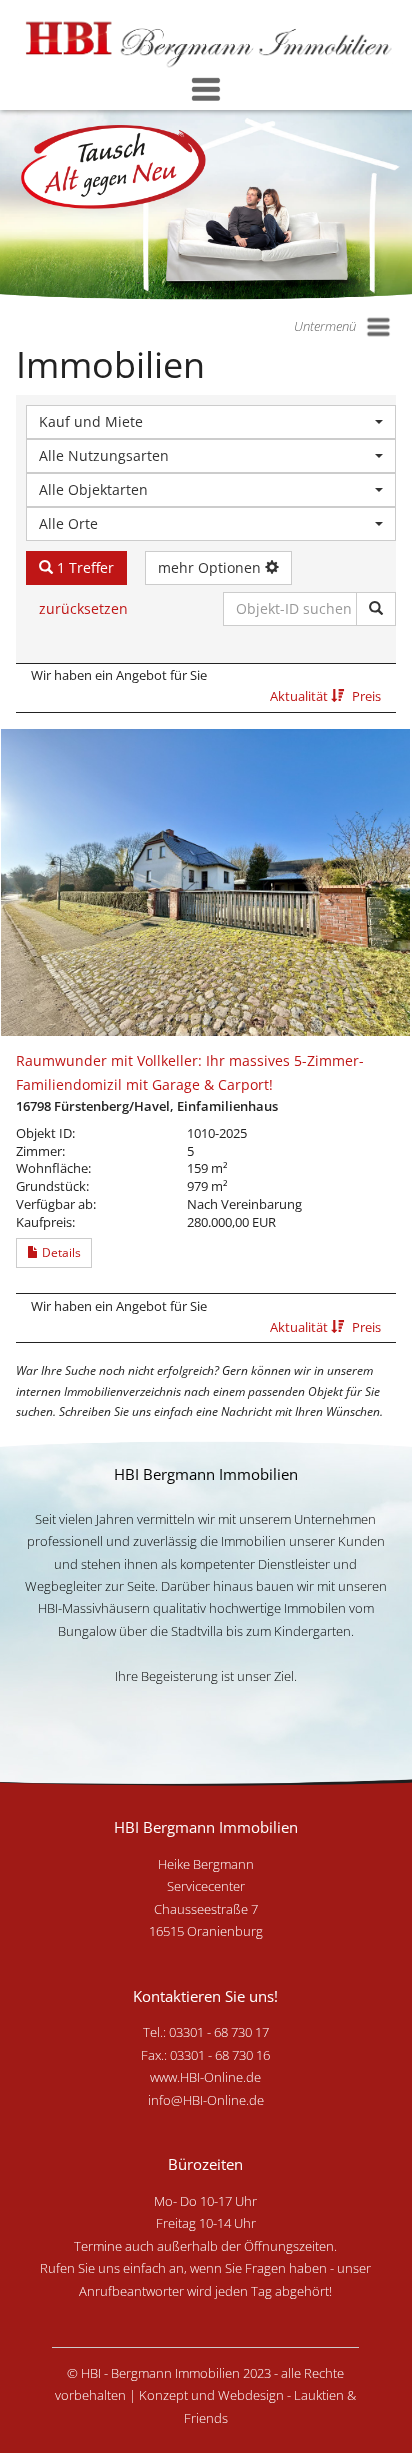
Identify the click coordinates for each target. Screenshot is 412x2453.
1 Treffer (83, 567)
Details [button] (60, 1252)
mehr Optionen (211, 567)
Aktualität (300, 696)
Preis (366, 696)
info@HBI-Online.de (206, 2100)
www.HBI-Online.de (205, 2077)
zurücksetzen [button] (83, 608)
